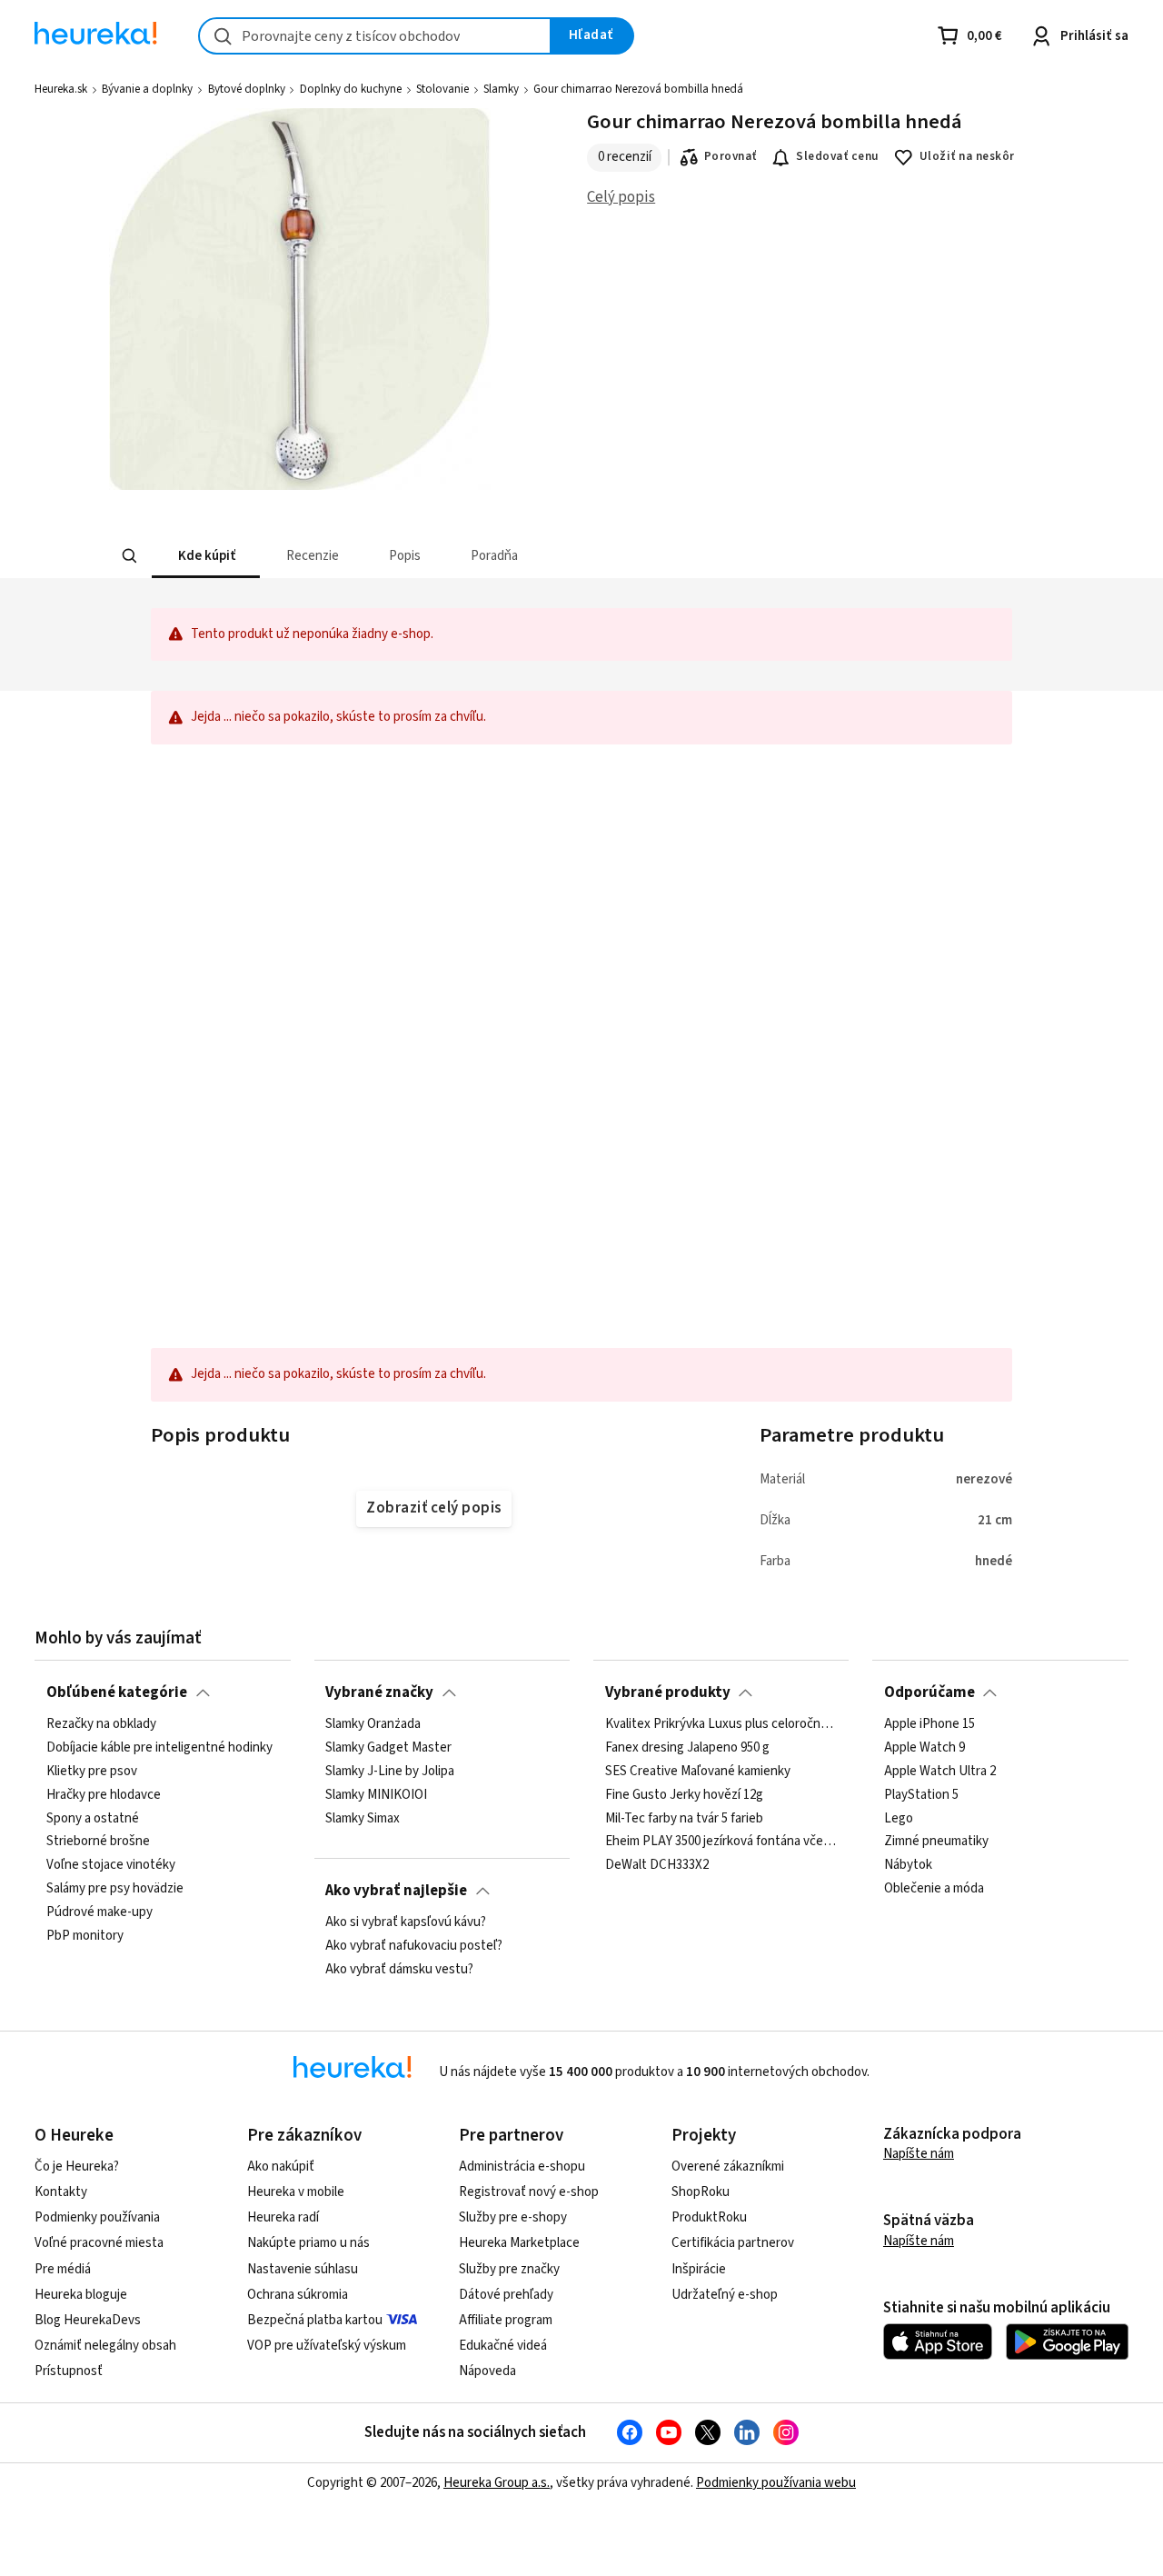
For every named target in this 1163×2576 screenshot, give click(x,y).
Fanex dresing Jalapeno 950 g (687, 1748)
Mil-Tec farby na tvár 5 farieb (684, 1819)
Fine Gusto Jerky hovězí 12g (684, 1795)
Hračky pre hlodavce (104, 1795)
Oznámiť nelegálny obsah (105, 2346)
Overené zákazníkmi (728, 2167)
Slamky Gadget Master (388, 1748)
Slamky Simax (363, 1819)
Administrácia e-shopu (522, 2167)
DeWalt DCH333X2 (657, 1865)
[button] (205, 556)
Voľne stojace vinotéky (111, 1865)
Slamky (501, 89)
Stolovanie (442, 89)
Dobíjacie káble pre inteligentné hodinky (159, 1748)
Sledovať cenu (837, 156)
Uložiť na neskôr (967, 156)
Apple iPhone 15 (929, 1724)
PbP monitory (85, 1936)
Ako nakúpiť (281, 2167)
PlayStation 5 (921, 1795)
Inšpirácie (699, 2269)
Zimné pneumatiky (936, 1842)
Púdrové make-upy (99, 1912)
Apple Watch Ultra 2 (940, 1772)
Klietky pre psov (92, 1772)
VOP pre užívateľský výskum (327, 2346)
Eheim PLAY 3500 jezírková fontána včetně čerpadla (721, 1842)
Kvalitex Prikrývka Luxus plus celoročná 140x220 (721, 1724)
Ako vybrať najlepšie (396, 1891)
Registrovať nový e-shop (529, 2192)
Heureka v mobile (296, 2192)
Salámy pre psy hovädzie (115, 1889)
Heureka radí (283, 2217)
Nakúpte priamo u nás (308, 2243)
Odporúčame (929, 1692)
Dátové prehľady (506, 2295)
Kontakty (61, 2192)
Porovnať (731, 156)
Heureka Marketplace (519, 2243)
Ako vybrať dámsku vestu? (399, 1970)
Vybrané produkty (668, 1692)
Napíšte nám (919, 2154)
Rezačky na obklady (101, 1724)
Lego (899, 1819)
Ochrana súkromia (298, 2295)
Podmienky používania (97, 2217)
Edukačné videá (503, 2346)
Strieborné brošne (98, 1842)
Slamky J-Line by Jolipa (390, 1772)
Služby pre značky (509, 2269)
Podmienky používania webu (776, 2483)
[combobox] (375, 36)
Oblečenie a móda (934, 1889)
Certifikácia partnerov (733, 2243)
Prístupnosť (69, 2371)
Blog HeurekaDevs (88, 2320)
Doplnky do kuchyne (351, 89)
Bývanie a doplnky (147, 89)
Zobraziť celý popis (433, 1508)
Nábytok (908, 1865)
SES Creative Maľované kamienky (698, 1772)
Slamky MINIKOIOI (376, 1795)
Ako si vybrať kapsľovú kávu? (406, 1922)
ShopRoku (701, 2192)
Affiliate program (506, 2320)
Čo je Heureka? (77, 2167)
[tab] (205, 556)
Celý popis (621, 197)
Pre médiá (63, 2269)
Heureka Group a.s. (497, 2483)
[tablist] (447, 556)
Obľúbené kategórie (117, 1692)
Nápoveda (487, 2371)
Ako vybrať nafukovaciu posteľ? (414, 1946)
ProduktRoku (709, 2217)
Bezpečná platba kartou (315, 2320)
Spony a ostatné (93, 1819)
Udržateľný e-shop (725, 2295)
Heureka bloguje (81, 2295)
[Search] (129, 556)
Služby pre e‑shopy (513, 2217)
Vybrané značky (379, 1692)
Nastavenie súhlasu (303, 2269)
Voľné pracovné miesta (99, 2243)
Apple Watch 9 (924, 1748)
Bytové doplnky (247, 89)
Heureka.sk (61, 89)
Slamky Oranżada (373, 1724)
